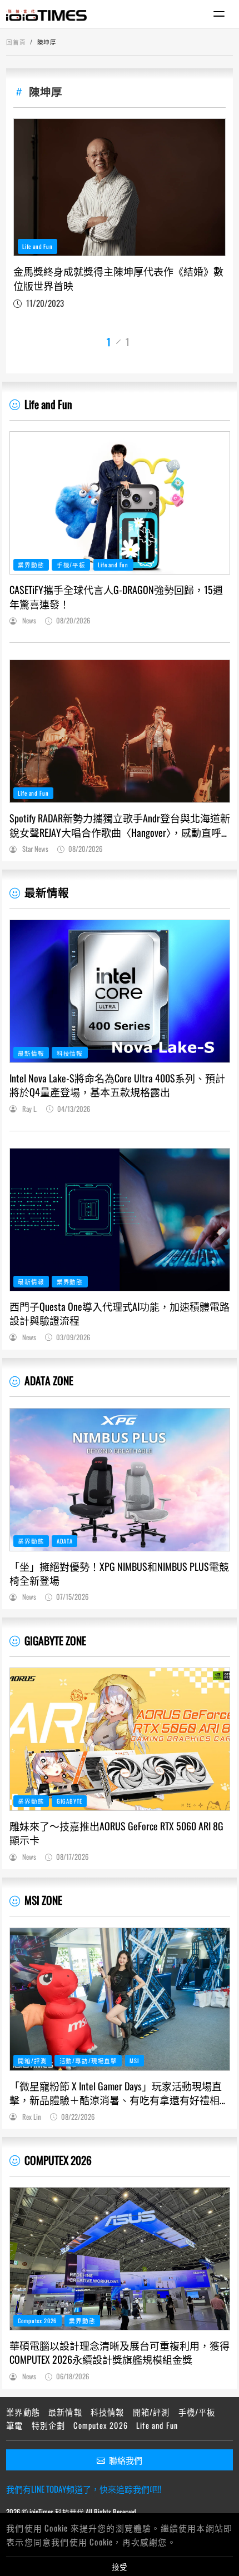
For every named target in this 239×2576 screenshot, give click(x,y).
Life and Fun (38, 246)
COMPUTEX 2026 (58, 2160)
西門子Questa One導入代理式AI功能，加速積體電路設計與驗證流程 (120, 1314)
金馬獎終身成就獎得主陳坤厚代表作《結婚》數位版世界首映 (118, 278)
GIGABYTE (69, 1801)
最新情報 (47, 892)
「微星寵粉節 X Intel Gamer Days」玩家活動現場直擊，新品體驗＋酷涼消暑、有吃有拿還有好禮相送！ (116, 2093)
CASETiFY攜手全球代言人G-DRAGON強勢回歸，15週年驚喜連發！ (116, 597)
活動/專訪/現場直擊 (88, 2060)
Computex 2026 (37, 2320)
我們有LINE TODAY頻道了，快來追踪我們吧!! (84, 2489)
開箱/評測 (32, 2060)
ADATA (65, 1541)
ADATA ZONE (49, 1381)
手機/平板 (71, 565)
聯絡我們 (126, 2460)
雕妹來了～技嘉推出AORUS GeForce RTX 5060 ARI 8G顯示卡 (116, 1833)
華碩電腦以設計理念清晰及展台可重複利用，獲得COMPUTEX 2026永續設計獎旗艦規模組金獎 (120, 2353)
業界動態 (31, 565)
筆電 (14, 2425)
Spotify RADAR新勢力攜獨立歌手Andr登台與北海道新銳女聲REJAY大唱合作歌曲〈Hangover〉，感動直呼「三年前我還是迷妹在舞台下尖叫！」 (120, 825)
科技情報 (70, 1053)
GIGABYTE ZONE (55, 1641)
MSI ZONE (43, 1900)
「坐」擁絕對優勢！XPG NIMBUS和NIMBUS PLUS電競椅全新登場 (119, 1574)
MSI (135, 2060)
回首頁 (16, 42)
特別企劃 (49, 2425)
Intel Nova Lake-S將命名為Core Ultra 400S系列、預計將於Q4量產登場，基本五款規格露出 (117, 1085)
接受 (120, 2567)
